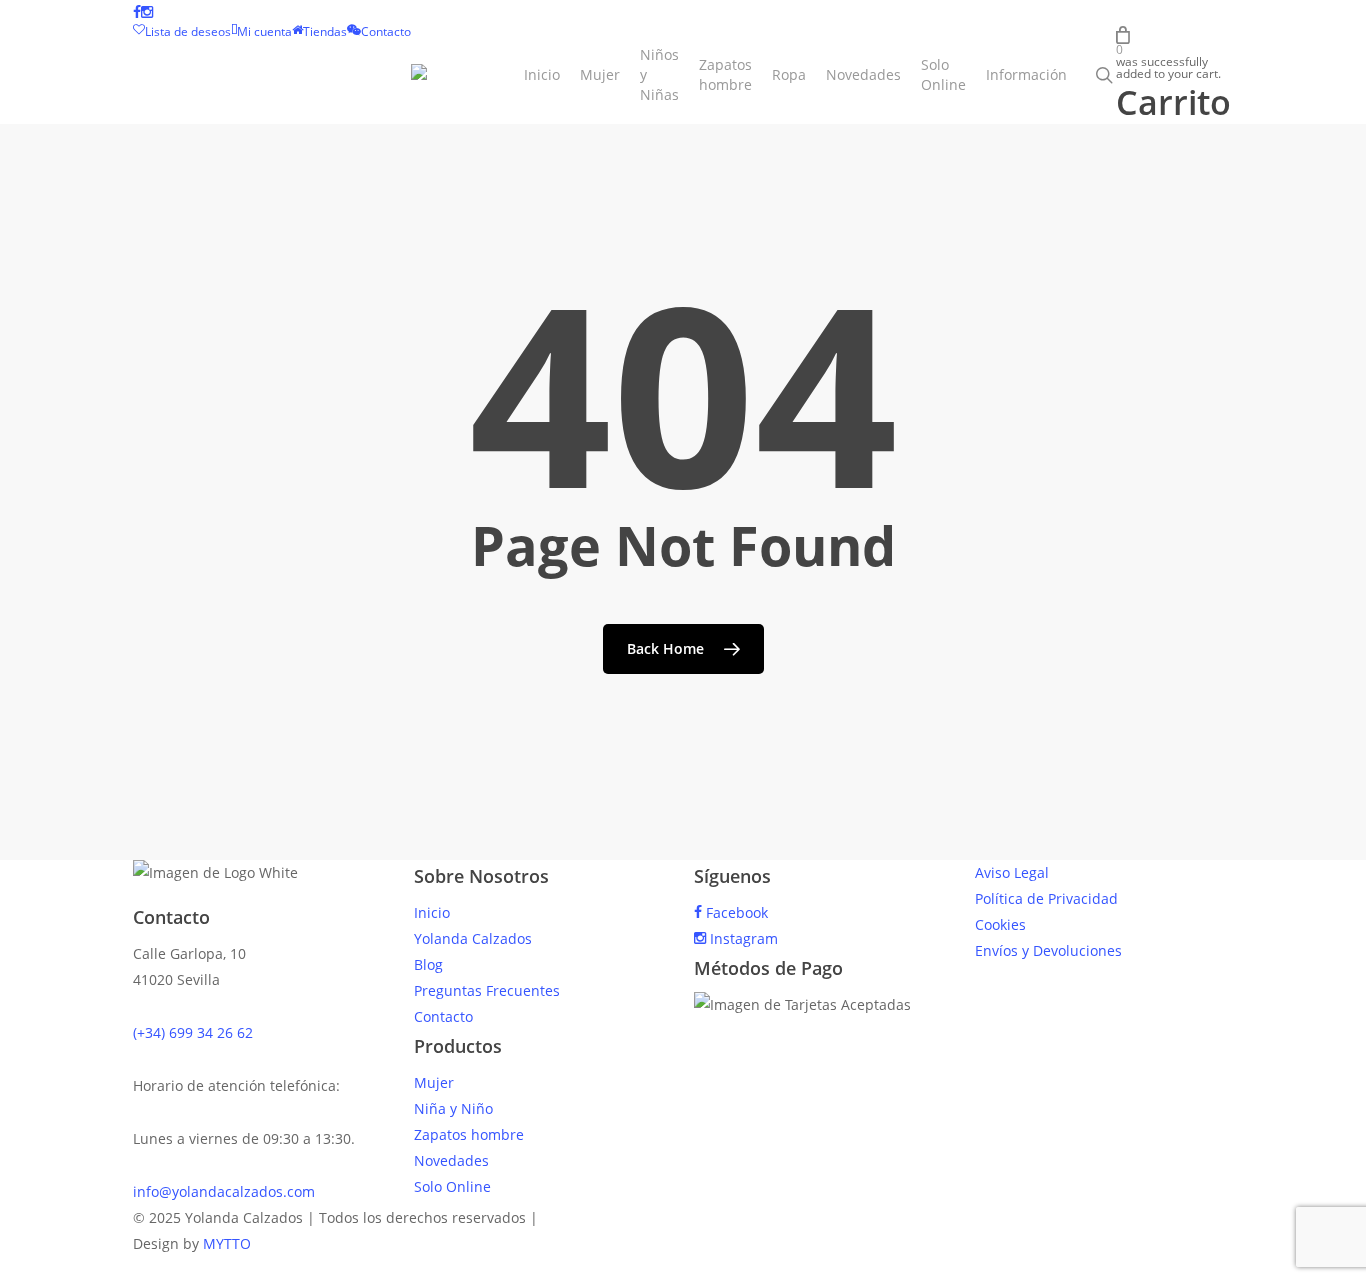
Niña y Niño (453, 1108)
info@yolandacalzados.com (224, 1191)
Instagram (742, 938)
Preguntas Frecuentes (487, 990)
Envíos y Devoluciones (1048, 950)
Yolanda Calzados (473, 938)
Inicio (432, 912)
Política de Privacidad (1046, 898)
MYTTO (227, 1243)
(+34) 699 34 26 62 (193, 1032)
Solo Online (452, 1186)
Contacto (443, 1016)
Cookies (1000, 924)
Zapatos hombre (469, 1134)
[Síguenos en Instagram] (147, 12)
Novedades (451, 1160)
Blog (428, 964)
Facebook (735, 912)
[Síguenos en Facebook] (137, 12)
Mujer (434, 1082)
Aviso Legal (1012, 872)
